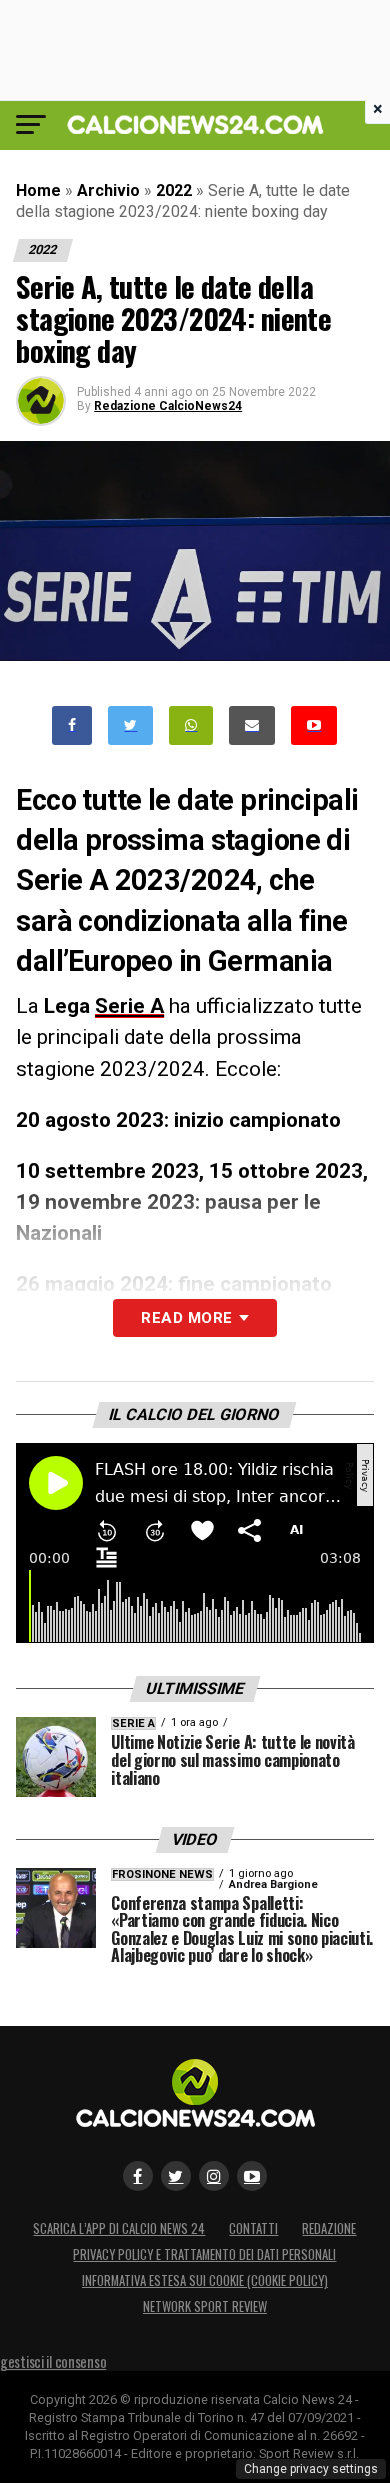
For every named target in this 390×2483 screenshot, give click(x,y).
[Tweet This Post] (130, 725)
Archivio (108, 190)
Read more (186, 1318)
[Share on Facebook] (72, 725)
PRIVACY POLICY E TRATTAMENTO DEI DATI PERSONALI (204, 2254)
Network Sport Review (205, 2306)
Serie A (129, 1006)
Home (38, 190)
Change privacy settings (311, 2469)
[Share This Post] (191, 725)
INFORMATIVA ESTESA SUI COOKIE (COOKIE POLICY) (205, 2280)
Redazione (329, 2228)
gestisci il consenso (53, 2361)
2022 (174, 190)
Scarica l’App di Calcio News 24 (119, 2228)
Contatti (253, 2228)
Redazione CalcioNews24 (168, 406)
